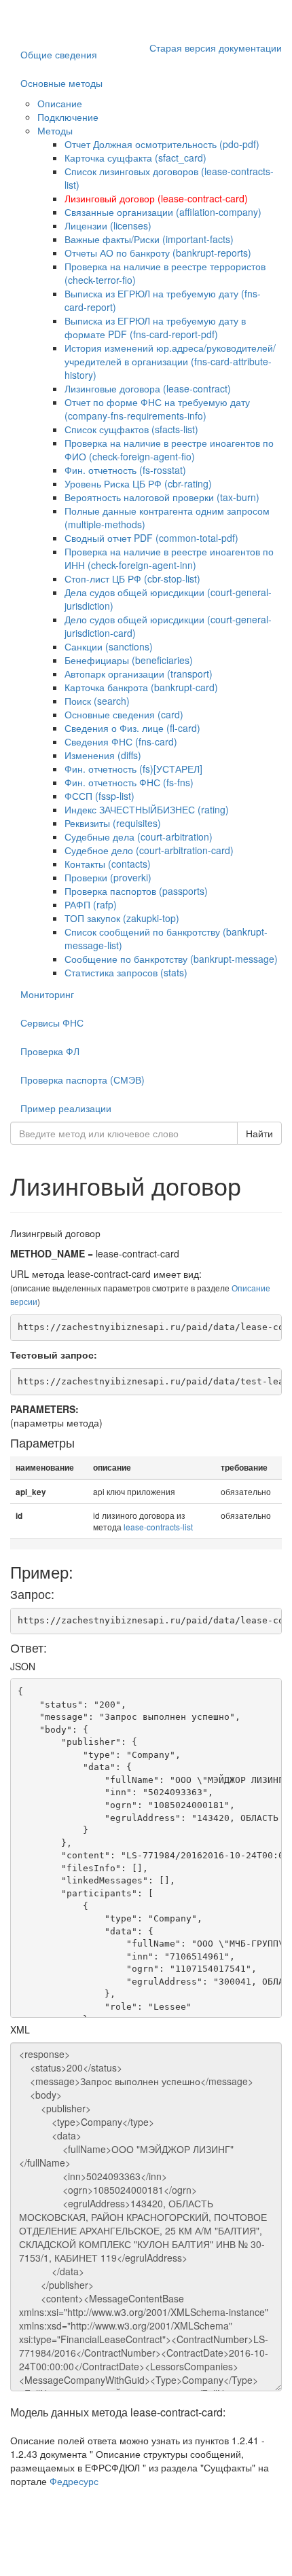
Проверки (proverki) (108, 877)
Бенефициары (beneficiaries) (129, 660)
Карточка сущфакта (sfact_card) (135, 158)
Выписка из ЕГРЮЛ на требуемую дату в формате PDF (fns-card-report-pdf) (155, 327)
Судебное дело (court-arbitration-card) (149, 850)
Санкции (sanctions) (109, 646)
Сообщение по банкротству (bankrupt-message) (171, 959)
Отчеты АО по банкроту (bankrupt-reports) (158, 253)
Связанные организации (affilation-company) (163, 212)
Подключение (68, 117)
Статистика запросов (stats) (126, 972)
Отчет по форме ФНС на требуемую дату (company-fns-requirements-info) (157, 409)
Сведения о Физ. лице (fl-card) (132, 728)
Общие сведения (59, 54)
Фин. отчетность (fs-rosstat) (125, 470)
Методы (55, 130)
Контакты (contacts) (108, 864)
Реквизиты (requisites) (113, 823)
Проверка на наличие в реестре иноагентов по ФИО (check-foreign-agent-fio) (169, 449)
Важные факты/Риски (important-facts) (149, 239)
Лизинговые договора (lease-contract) (148, 388)
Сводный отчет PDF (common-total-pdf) (151, 538)
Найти (259, 1133)
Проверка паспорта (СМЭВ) (83, 1080)
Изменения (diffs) (103, 755)
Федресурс (74, 2481)
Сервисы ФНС (52, 1023)
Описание (60, 103)
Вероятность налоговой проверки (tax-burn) (162, 497)
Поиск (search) (97, 701)
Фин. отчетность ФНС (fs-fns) (129, 782)
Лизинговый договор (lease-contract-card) (156, 198)
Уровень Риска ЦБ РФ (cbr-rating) (138, 483)
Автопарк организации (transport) (139, 674)
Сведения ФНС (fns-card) (121, 741)
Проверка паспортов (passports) (136, 891)
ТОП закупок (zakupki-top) (122, 918)
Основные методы (61, 83)
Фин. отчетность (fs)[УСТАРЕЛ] (133, 769)
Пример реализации (66, 1108)
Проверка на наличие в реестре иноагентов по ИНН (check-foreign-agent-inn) (169, 558)
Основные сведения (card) (124, 714)
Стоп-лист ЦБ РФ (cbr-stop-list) (132, 578)
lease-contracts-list (158, 1527)
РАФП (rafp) (91, 904)
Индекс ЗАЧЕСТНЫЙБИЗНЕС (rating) (147, 809)
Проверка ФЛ (50, 1051)
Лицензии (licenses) (108, 225)
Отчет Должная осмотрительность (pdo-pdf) (162, 144)
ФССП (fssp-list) (99, 796)
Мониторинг (47, 994)
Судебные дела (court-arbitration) (139, 836)
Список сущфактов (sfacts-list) (131, 429)
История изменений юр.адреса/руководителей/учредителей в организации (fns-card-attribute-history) (170, 361)
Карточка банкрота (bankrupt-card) (141, 687)
